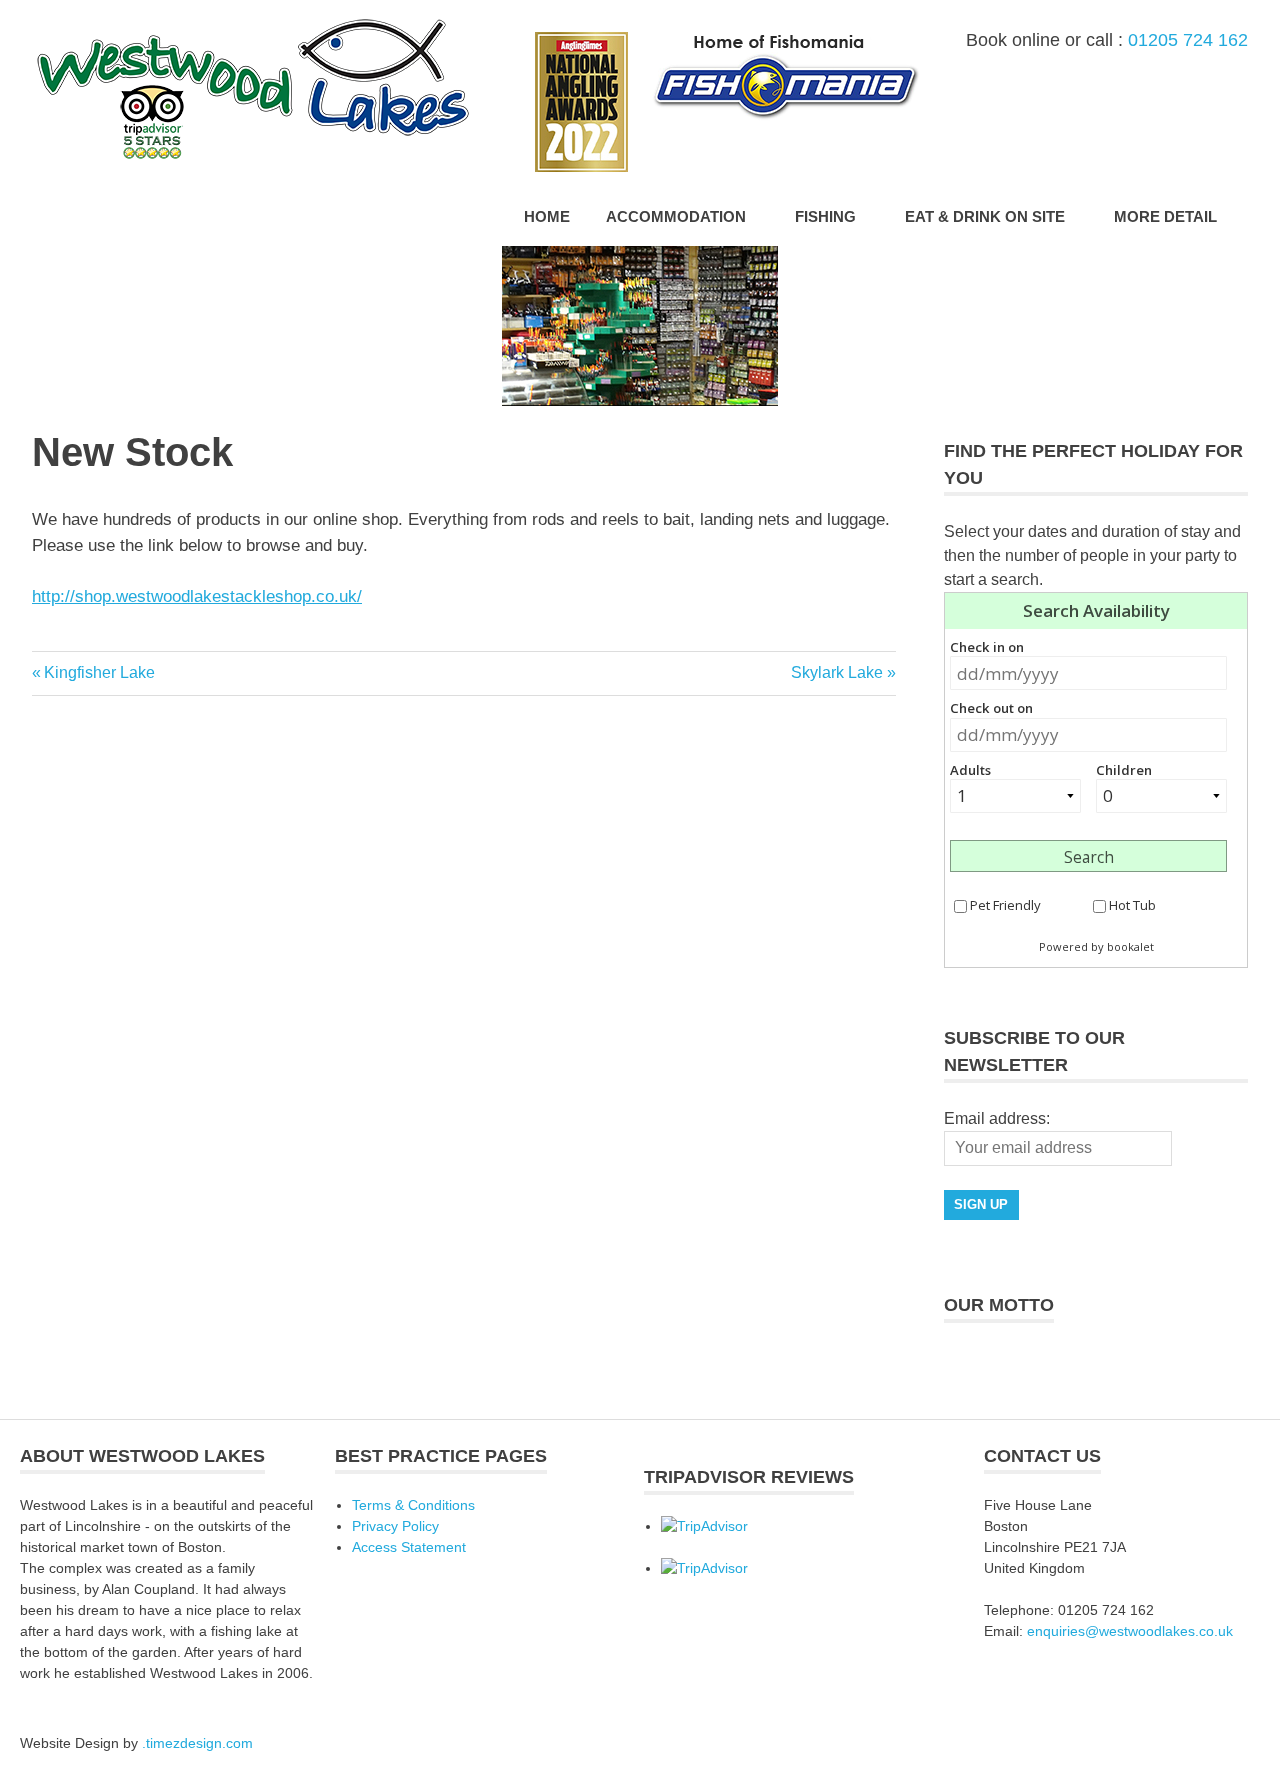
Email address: (997, 1118)
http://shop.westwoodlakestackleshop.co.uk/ (197, 596)
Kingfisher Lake (99, 672)
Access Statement (409, 1547)
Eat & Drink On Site (985, 216)
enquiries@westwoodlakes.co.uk (1130, 1631)
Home (547, 216)
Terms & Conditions (413, 1505)
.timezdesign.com (197, 1743)
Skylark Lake (837, 672)
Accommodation (676, 216)
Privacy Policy (395, 1526)
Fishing (825, 216)
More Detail (1165, 216)
